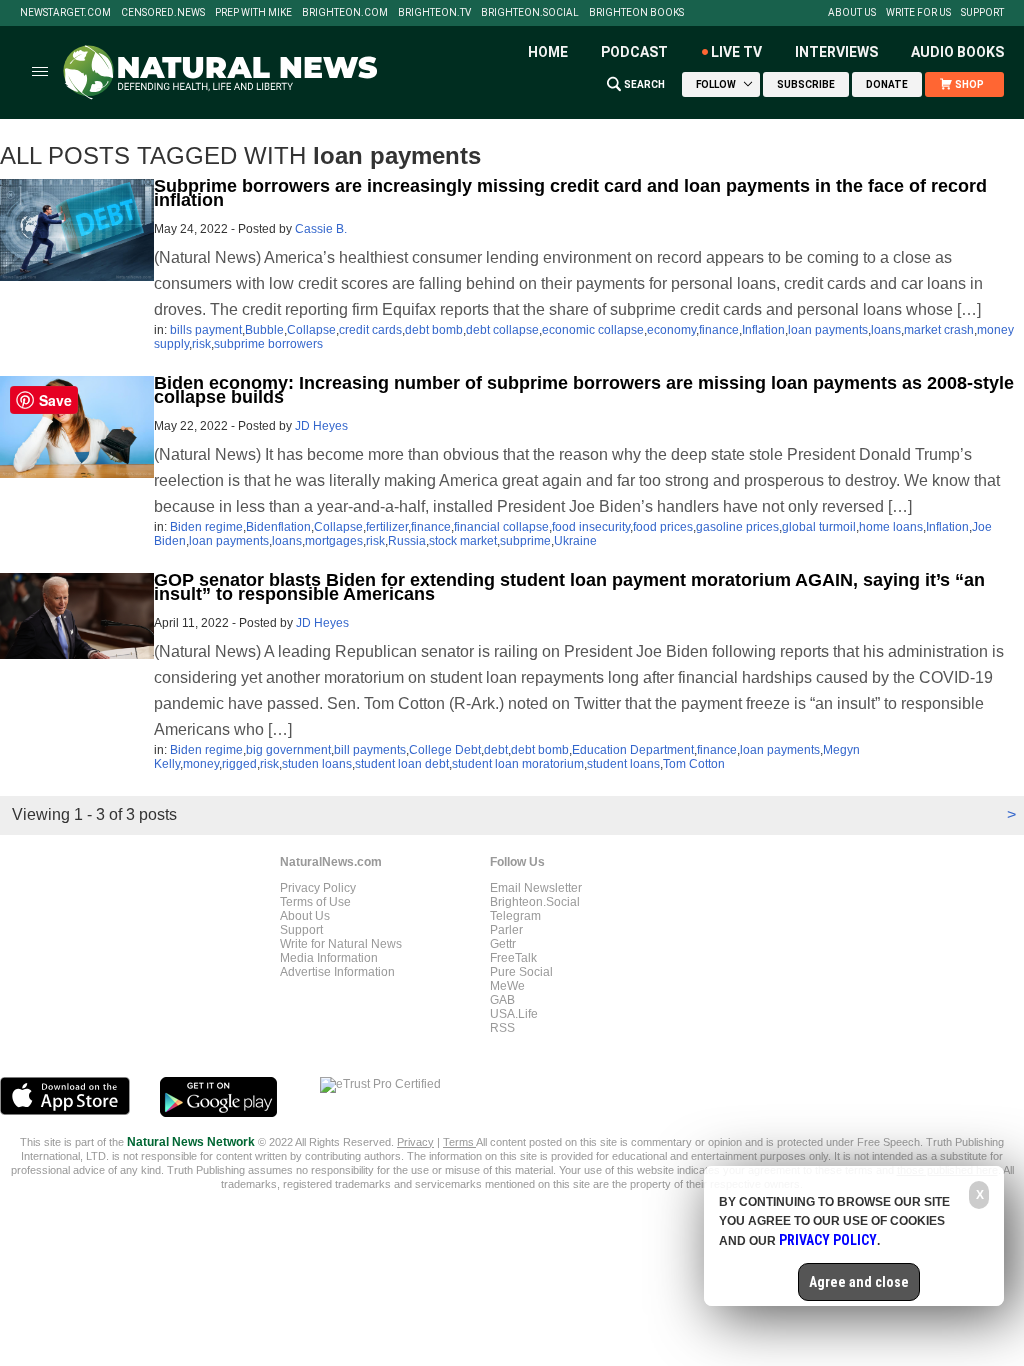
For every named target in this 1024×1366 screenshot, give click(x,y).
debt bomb (434, 330)
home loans (891, 527)
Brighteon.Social (530, 13)
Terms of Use (315, 902)
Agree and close (859, 1282)
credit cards (370, 330)
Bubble (264, 330)
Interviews (836, 52)
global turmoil (819, 527)
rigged (239, 764)
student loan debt (402, 764)
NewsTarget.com (65, 13)
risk (201, 344)
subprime (525, 541)
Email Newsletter (536, 888)
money (201, 764)
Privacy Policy (318, 888)
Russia (407, 541)
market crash (939, 330)
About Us (852, 13)
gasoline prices (737, 527)
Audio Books (957, 52)
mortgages (334, 541)
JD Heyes (321, 426)
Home (548, 52)
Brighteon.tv (434, 13)
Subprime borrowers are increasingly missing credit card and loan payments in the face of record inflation (570, 193)
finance (719, 330)
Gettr (503, 944)
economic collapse (593, 330)
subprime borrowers (268, 344)
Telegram (515, 916)
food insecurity (591, 527)
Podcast (634, 52)
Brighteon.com (345, 13)
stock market (463, 541)
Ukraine (575, 541)
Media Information (329, 958)
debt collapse (502, 330)
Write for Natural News (341, 944)
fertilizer (387, 527)
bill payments (370, 750)
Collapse (311, 330)
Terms (459, 1142)
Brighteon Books (636, 13)
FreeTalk (513, 958)
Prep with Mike (253, 13)
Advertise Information (337, 972)
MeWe (507, 986)
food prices (663, 527)
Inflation (763, 330)
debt (496, 750)
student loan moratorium (518, 764)
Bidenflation (278, 527)
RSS (502, 1028)
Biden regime (206, 527)
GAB (502, 1000)
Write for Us (918, 13)
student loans (623, 764)
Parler (506, 930)
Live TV (736, 52)
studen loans (317, 764)
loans (886, 330)
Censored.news (163, 13)
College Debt (445, 750)
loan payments (828, 330)
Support (982, 13)
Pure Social (521, 972)
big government (288, 750)
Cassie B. (321, 229)
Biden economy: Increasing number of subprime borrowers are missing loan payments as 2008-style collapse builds (584, 390)
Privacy (415, 1142)
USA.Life (514, 1014)
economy (671, 330)
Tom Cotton (694, 764)
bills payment (206, 330)
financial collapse (501, 527)
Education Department (633, 750)
